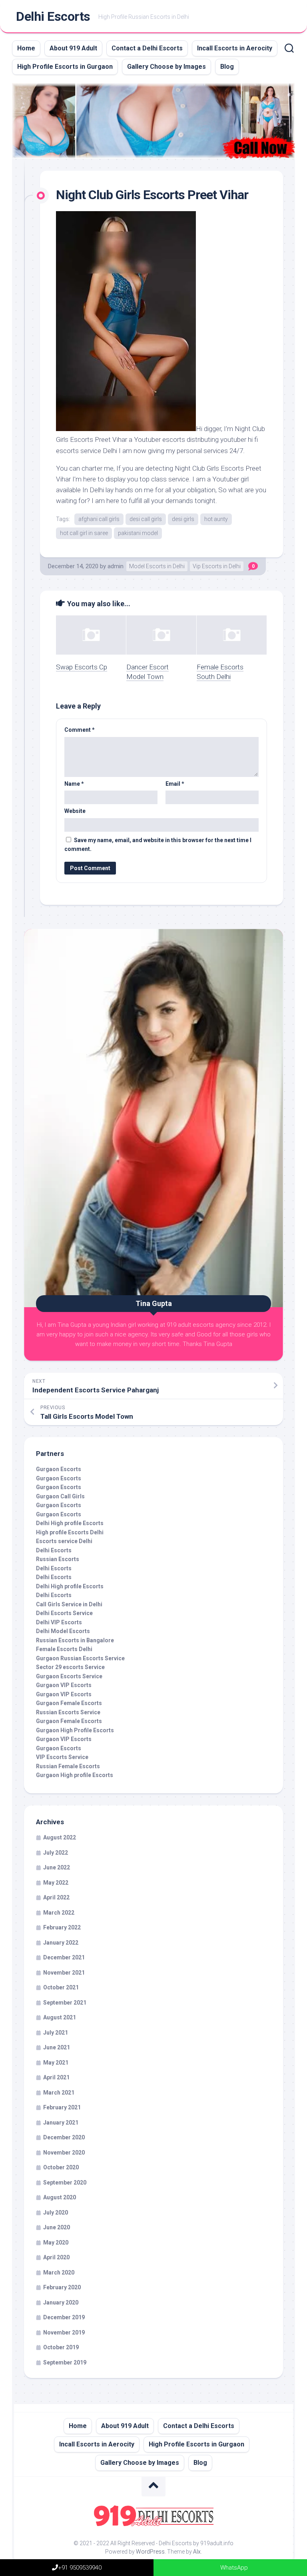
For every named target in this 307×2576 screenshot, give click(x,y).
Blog (227, 67)
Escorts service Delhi (64, 1541)
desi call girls (146, 519)
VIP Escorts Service (62, 1757)
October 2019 (61, 2347)
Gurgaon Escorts (59, 1469)
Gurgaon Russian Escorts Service (80, 1658)
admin (116, 566)
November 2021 (64, 1973)
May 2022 (56, 1883)
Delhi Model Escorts (63, 1631)
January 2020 (61, 2302)
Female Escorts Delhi (64, 1649)
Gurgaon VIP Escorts (64, 1685)
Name (74, 784)
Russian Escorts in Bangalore (75, 1640)
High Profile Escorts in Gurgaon (65, 67)
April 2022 (56, 1897)
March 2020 (59, 2272)
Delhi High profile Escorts (70, 1523)
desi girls (183, 519)
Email (175, 784)
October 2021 (61, 1987)
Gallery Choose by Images (166, 67)
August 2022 (60, 1837)
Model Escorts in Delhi (157, 566)
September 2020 (65, 2183)
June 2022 (57, 1867)
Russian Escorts (58, 1559)
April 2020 (56, 2257)
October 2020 (61, 2167)
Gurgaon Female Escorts (69, 1703)
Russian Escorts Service (68, 1712)
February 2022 (62, 1927)
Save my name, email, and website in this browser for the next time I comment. (158, 845)
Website (75, 811)
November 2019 (64, 2332)
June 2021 (57, 2047)
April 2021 (56, 2077)
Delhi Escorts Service (64, 1613)
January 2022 (61, 1943)
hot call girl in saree (84, 533)
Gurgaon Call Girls (60, 1496)
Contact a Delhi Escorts (147, 48)
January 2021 (61, 2123)
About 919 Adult (73, 48)
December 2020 (64, 2137)
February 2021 (62, 2107)
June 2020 (57, 2227)
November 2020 (64, 2153)
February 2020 (62, 2287)
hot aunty (216, 519)
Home (26, 48)
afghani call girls (99, 519)
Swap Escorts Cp (82, 667)
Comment (80, 730)
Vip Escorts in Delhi (217, 566)
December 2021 (64, 1957)
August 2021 (60, 2017)
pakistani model (138, 533)
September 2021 (65, 2003)
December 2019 (64, 2317)
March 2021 (59, 2093)
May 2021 (56, 2063)
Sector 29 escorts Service (70, 1667)
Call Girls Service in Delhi (69, 1604)
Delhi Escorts (53, 16)
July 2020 (56, 2213)
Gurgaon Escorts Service (69, 1676)
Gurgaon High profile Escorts (75, 1775)
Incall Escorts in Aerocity (235, 48)
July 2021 (56, 2033)
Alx (197, 2552)
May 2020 (56, 2243)
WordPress (150, 2552)
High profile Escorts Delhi (70, 1532)
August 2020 (60, 2197)
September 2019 (65, 2362)
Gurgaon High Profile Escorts (75, 1730)
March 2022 (59, 1913)
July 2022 (56, 1853)
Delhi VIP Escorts (59, 1622)
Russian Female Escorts (68, 1766)
